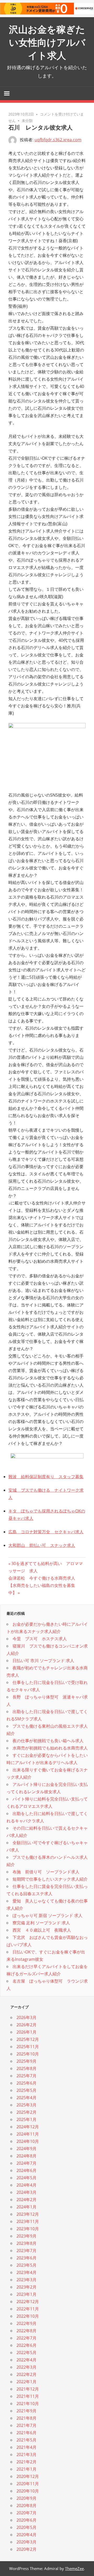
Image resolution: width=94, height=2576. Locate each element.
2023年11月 (28, 2221)
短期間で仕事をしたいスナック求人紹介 (50, 1879)
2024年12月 (28, 2127)
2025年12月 (28, 2039)
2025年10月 (28, 2054)
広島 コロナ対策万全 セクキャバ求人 (46, 1532)
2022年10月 (28, 2316)
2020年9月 (27, 2498)
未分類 (27, 121)
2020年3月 (27, 2542)
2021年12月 (28, 2389)
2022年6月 (27, 2345)
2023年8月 (27, 2243)
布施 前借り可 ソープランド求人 (46, 1872)
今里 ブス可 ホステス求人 (40, 1639)
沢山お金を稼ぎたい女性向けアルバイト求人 (47, 43)
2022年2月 (27, 2374)
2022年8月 (27, 2331)
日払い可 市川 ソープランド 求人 (43, 1661)
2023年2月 (27, 2287)
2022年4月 (27, 2360)
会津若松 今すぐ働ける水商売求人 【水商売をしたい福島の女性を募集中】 (44, 1585)
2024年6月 (27, 2170)
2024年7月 (27, 2163)
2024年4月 (27, 2185)
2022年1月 (27, 2382)
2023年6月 (27, 2258)
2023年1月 (27, 2294)
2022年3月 (27, 2367)
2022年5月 (27, 2353)
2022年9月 (27, 2323)
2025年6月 (27, 2083)
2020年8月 (27, 2505)
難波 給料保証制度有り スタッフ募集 (46, 1477)
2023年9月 (27, 2236)
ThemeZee (74, 2568)
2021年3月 (27, 2455)
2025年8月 (27, 2068)
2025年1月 (27, 2119)
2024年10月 (28, 2141)
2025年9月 (27, 2061)
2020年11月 (28, 2484)
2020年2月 (27, 2549)
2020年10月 (28, 2491)
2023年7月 (27, 2251)
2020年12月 (28, 2476)
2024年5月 (27, 2178)
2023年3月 (27, 2280)
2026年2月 (27, 2025)
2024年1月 (27, 2207)
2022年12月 (28, 2302)
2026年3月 (27, 2017)
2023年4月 (27, 2272)
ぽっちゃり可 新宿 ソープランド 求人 (48, 1915)
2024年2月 (27, 2200)
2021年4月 (27, 2447)
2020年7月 (27, 2513)
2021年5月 (27, 2440)
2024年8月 (27, 2156)
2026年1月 (27, 2032)
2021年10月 (28, 2404)
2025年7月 (27, 2076)
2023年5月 (27, 2265)
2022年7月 (27, 2338)
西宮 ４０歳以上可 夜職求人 (42, 1930)
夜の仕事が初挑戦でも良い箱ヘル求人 (48, 1741)
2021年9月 (27, 2411)
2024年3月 (27, 2192)
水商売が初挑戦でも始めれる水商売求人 (50, 1748)
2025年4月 (27, 2098)
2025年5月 (27, 2090)
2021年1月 (27, 2469)
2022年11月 (28, 2309)
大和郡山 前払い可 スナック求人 (42, 1545)
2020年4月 (27, 2535)
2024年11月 (28, 2134)
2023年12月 (28, 2214)
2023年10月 (28, 2229)
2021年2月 (27, 2462)
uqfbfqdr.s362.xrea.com (58, 140)
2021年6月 (27, 2433)
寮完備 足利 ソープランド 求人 (41, 1923)
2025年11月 (28, 2047)
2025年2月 (27, 2112)
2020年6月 (27, 2520)
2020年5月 (27, 2527)
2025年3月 (27, 2105)
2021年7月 (27, 2425)
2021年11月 (28, 2396)
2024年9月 (27, 2149)
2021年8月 (27, 2418)
